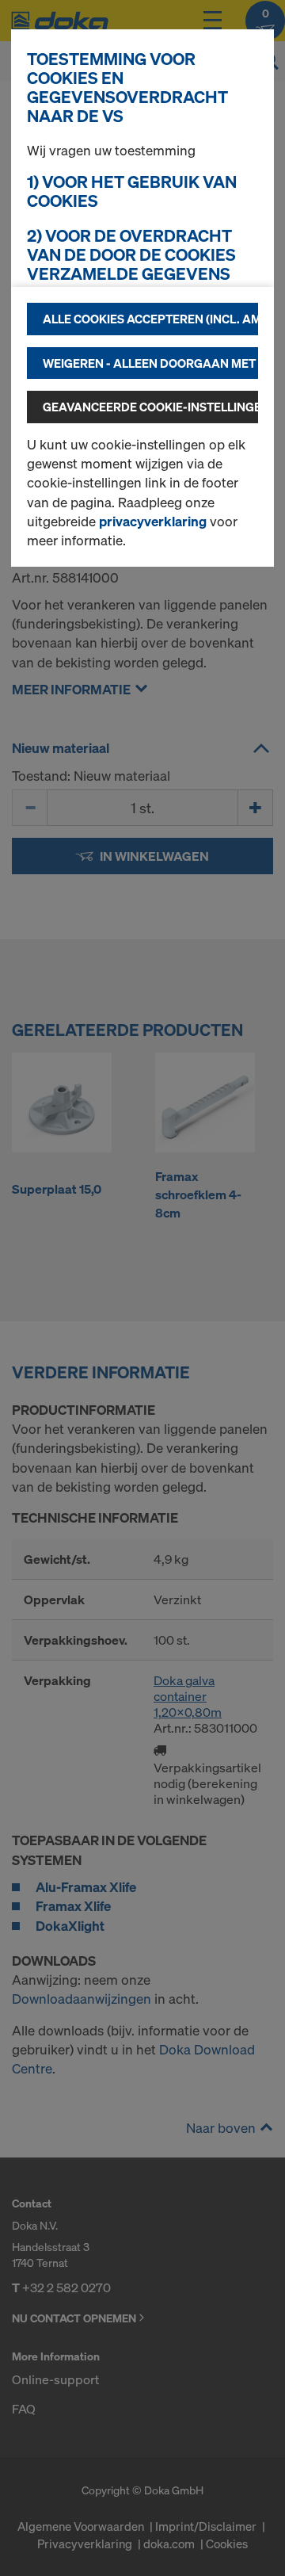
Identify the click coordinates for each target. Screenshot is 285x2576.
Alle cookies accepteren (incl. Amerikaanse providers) (150, 319)
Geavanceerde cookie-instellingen (150, 407)
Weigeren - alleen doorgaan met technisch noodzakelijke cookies (150, 363)
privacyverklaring (153, 521)
